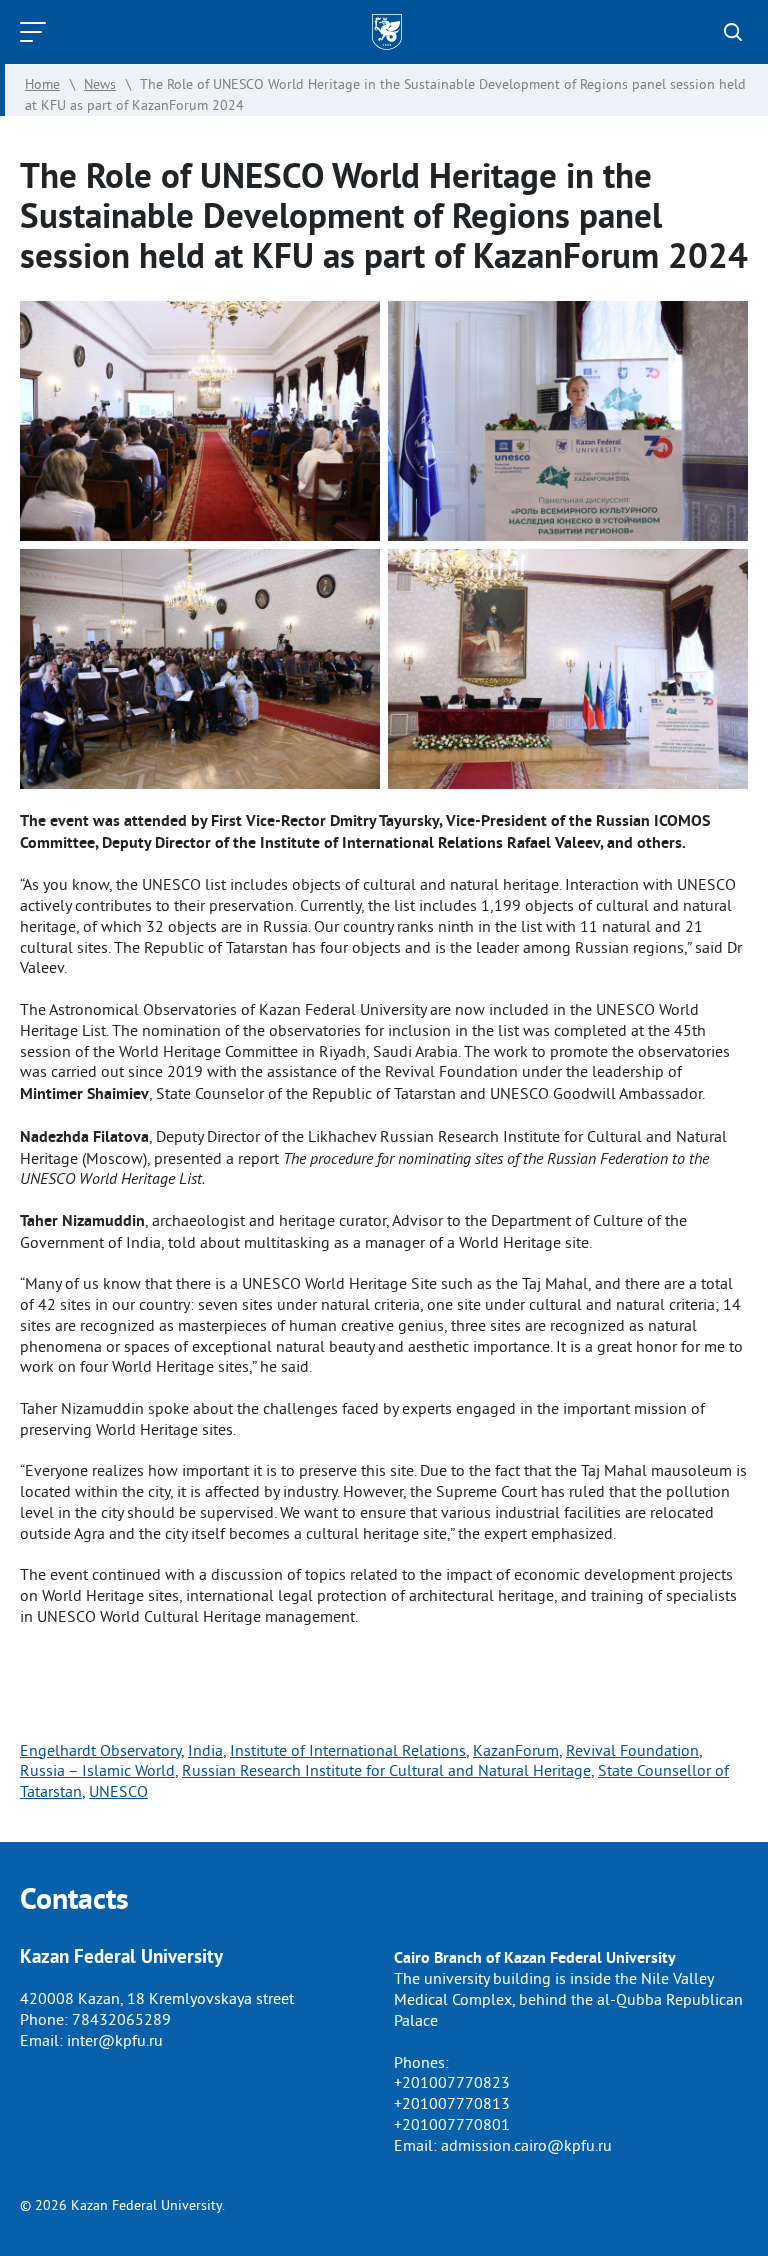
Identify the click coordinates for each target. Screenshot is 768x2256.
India (205, 1750)
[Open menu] (37, 32)
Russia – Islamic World (97, 1770)
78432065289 (121, 2019)
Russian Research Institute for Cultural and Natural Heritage (386, 1770)
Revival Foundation (632, 1750)
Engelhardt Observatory (100, 1750)
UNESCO (118, 1791)
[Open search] (733, 32)
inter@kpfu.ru (115, 2040)
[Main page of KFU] (387, 32)
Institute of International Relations (348, 1750)
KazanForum (516, 1750)
